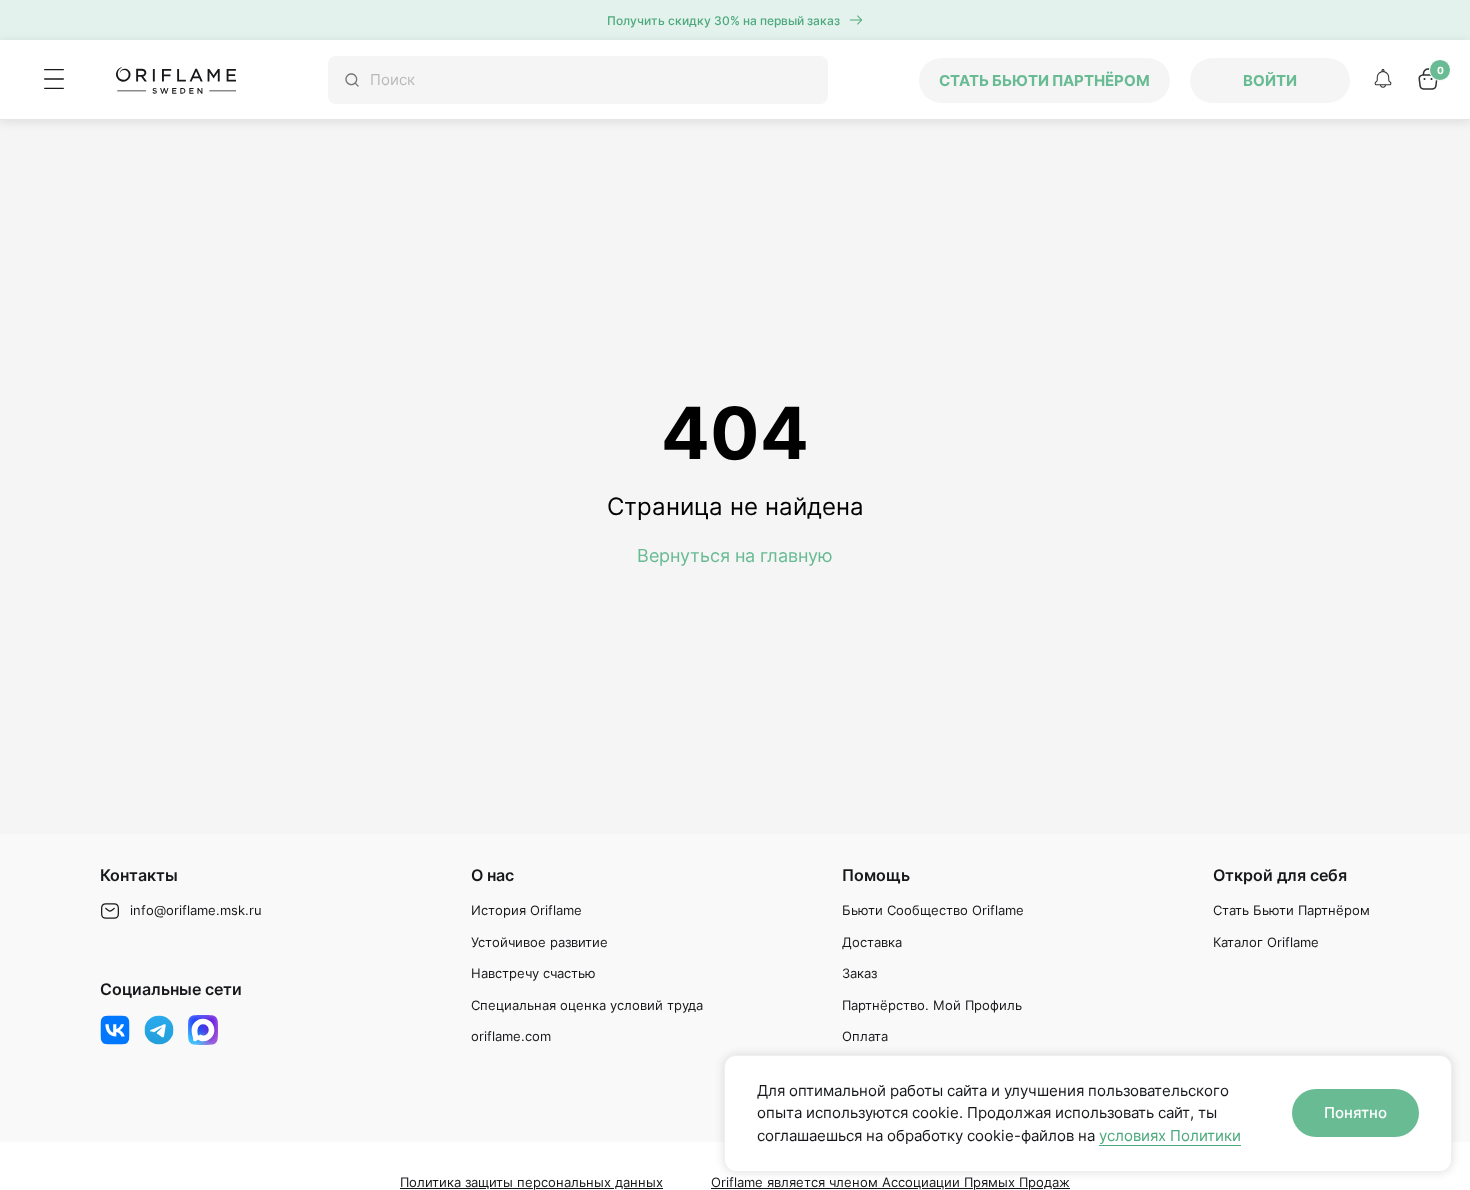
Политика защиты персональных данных (531, 1182)
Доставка (872, 942)
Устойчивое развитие (539, 942)
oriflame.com (511, 1036)
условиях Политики (1170, 1135)
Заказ (859, 973)
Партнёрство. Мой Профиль (932, 1005)
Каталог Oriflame (1266, 942)
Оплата (865, 1036)
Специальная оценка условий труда (587, 1005)
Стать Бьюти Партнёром (1291, 910)
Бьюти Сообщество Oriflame (933, 910)
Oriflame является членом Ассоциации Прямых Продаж (890, 1182)
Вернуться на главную (735, 555)
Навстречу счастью (533, 973)
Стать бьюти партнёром (1044, 80)
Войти (1270, 80)
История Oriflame (526, 910)
